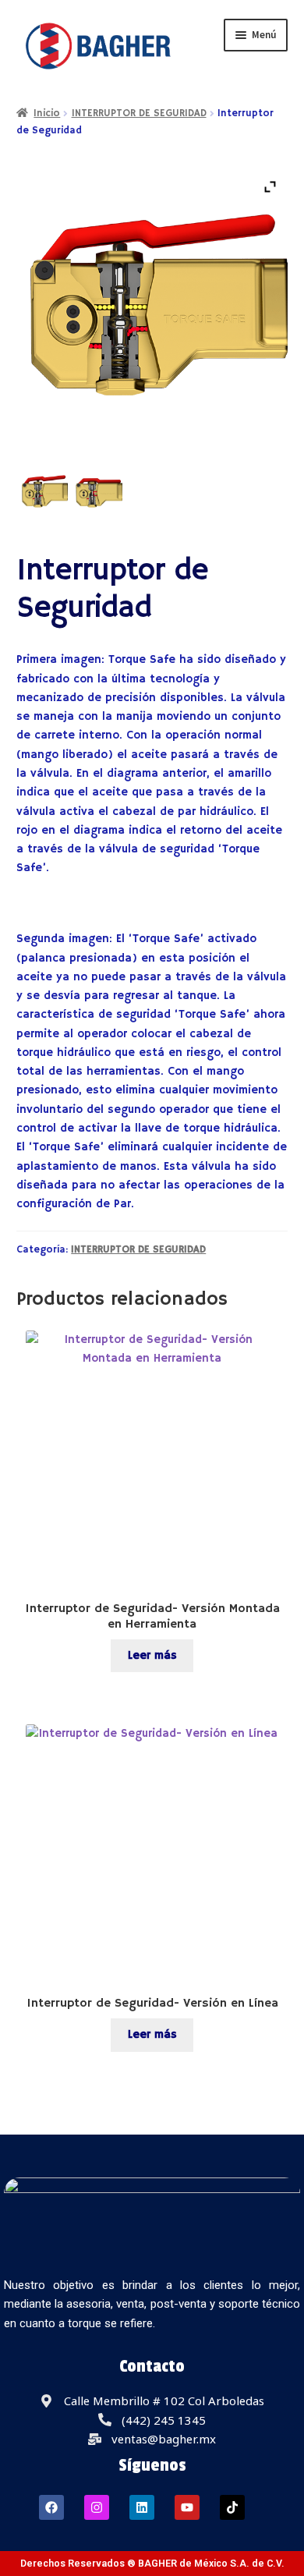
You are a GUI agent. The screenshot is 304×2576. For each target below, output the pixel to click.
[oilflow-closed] (98, 492)
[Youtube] (187, 2507)
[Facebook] (51, 2507)
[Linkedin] (142, 2507)
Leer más (152, 1655)
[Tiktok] (232, 2507)
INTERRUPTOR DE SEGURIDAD (139, 113)
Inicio (47, 113)
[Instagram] (97, 2507)
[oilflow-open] (44, 492)
